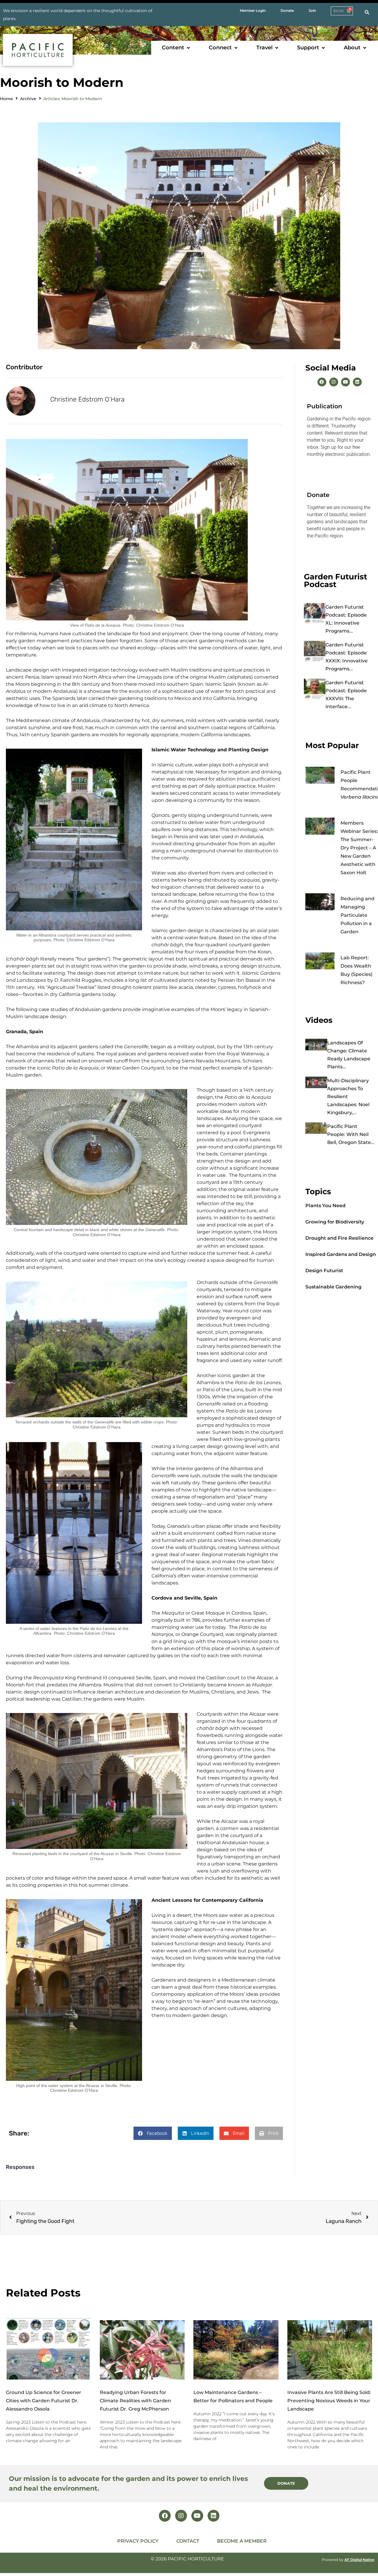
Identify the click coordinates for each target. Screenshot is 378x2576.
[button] (176, 48)
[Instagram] (334, 382)
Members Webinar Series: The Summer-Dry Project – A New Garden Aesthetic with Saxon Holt (359, 848)
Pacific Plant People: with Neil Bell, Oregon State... (351, 1134)
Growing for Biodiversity (335, 1222)
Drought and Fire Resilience (339, 1238)
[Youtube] (346, 382)
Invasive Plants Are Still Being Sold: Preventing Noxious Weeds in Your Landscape (329, 2401)
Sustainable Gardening (333, 1287)
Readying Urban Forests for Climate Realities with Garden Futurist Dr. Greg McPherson (135, 2401)
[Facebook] (322, 382)
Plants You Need (325, 1206)
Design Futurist (324, 1271)
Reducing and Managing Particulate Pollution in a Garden (357, 915)
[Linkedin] (357, 382)
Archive (28, 99)
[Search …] (367, 12)
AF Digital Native (359, 2560)
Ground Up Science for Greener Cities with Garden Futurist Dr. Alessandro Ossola (44, 2401)
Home (6, 99)
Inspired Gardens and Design (341, 1254)
